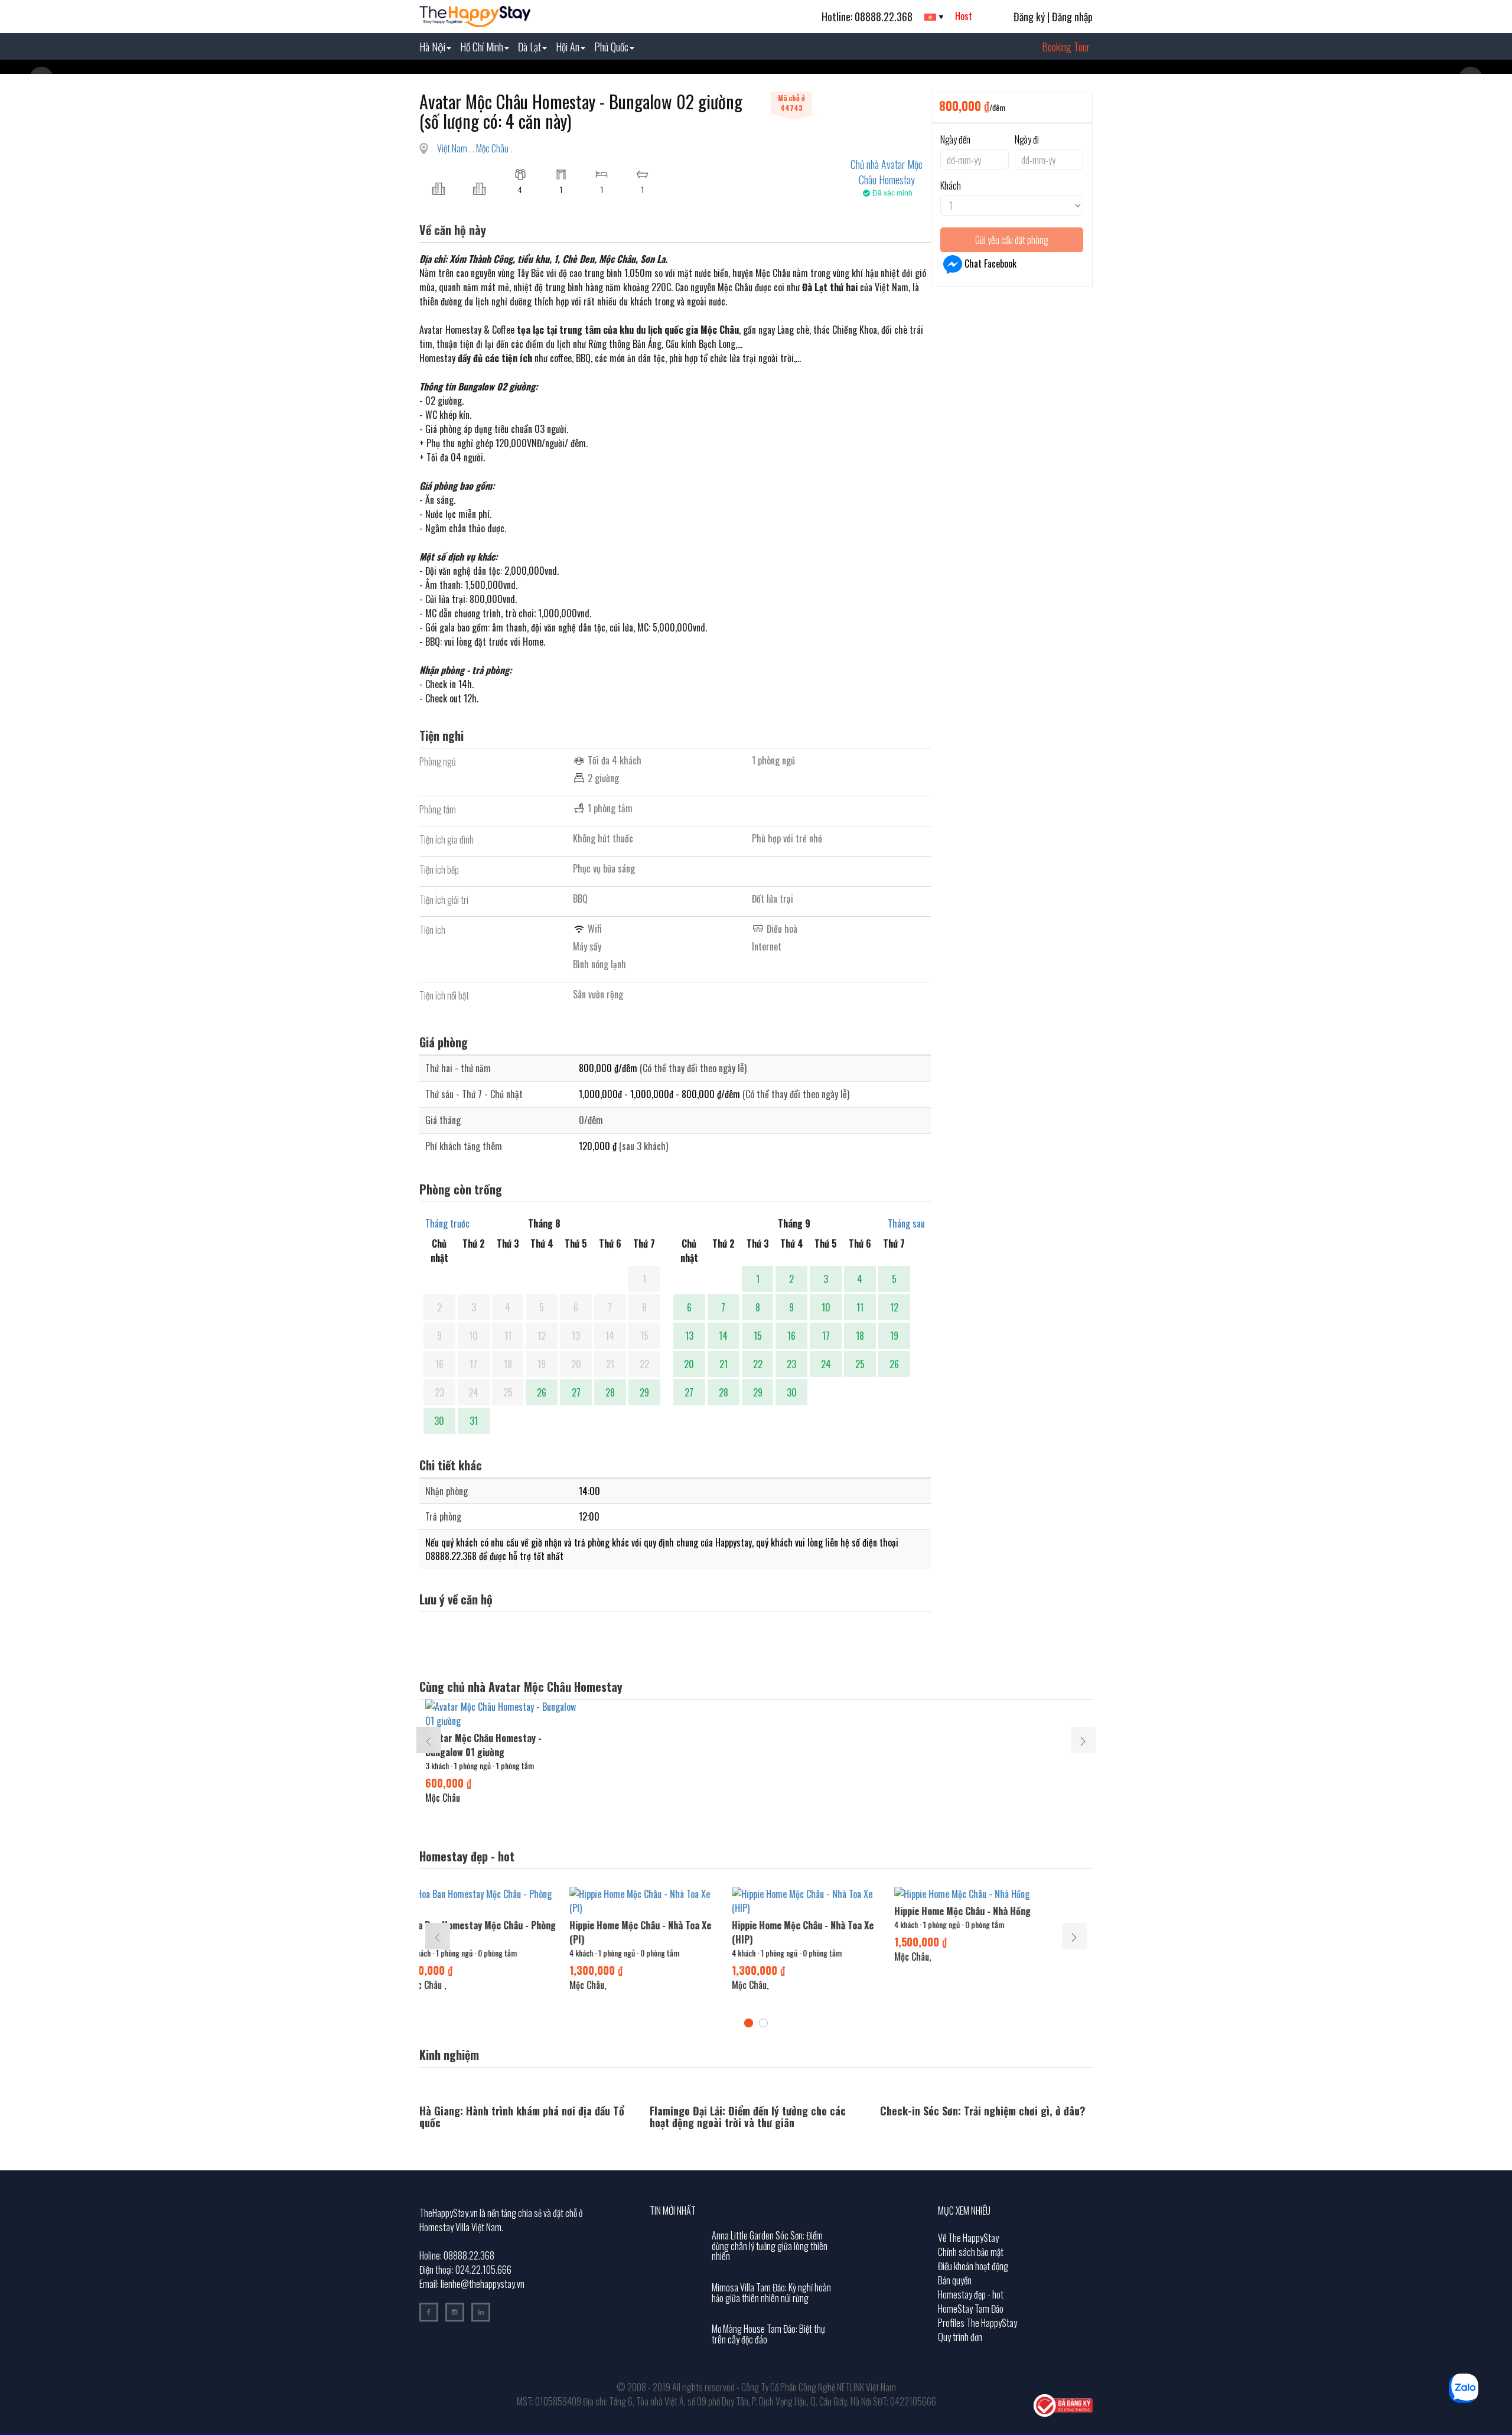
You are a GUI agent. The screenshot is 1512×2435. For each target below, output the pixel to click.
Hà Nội (432, 47)
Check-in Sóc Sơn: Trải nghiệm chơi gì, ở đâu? (983, 2111)
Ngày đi (1027, 139)
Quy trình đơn (960, 2337)
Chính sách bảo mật (971, 2252)
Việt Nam (453, 148)
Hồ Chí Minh (482, 47)
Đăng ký (1029, 17)
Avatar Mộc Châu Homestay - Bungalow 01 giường (483, 1745)
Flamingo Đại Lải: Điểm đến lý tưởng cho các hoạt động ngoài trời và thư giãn (748, 2117)
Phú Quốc (611, 47)
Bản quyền (955, 2280)
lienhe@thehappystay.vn (483, 2284)
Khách (951, 185)
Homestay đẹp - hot (971, 2294)
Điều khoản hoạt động (973, 2266)
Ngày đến (955, 139)
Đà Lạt (529, 47)
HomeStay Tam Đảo (971, 2309)
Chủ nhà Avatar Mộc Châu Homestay (887, 172)
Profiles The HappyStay (977, 2323)
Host (964, 16)
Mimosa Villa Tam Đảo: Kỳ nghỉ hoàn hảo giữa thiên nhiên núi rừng (771, 2293)
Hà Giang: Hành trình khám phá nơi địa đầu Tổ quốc (522, 2117)
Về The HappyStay (968, 2238)
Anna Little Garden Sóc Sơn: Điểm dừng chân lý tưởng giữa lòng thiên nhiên (770, 2246)
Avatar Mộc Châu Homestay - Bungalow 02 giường (808, 1932)
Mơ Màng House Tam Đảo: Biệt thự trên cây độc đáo (768, 2334)
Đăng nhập (1072, 17)
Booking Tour (1066, 47)
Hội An (568, 47)
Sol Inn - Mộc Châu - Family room (490, 1911)
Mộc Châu (493, 148)
